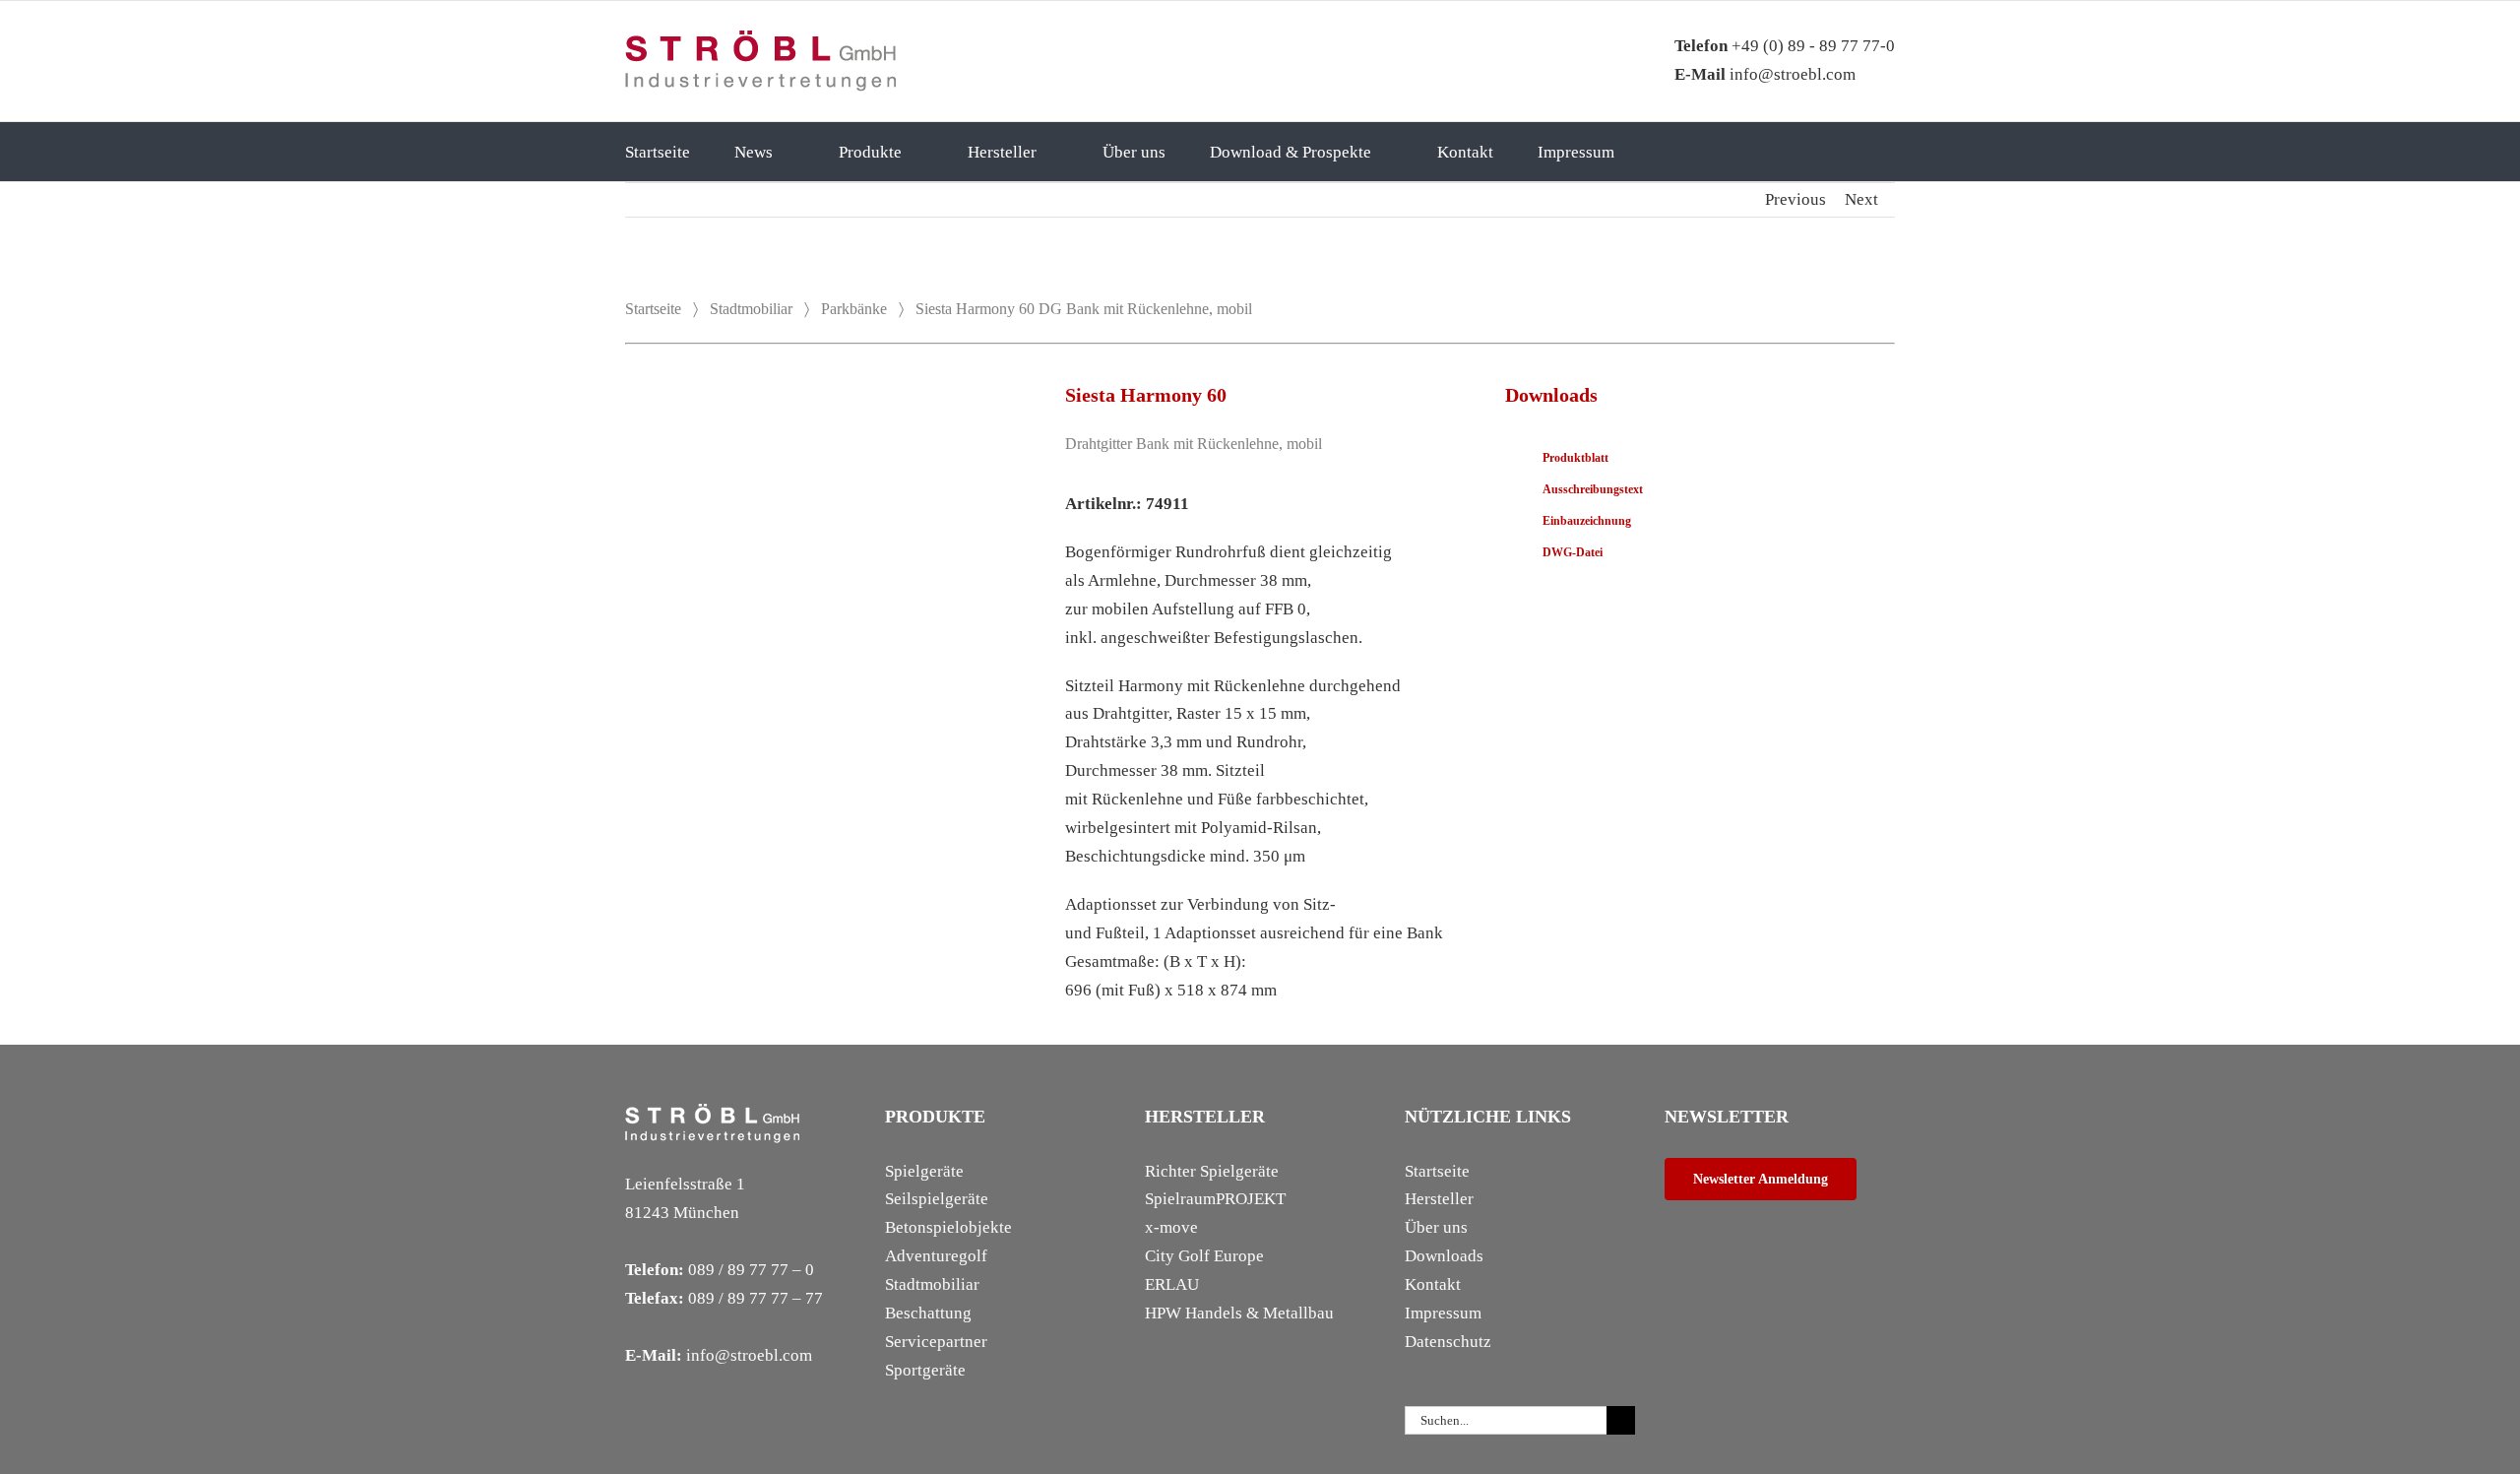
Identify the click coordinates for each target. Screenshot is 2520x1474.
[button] (1687, 152)
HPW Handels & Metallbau (1239, 1313)
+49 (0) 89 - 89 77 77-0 (1785, 46)
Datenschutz (1448, 1342)
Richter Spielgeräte (1212, 1171)
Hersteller (1439, 1199)
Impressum (1443, 1313)
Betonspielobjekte (948, 1227)
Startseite (653, 309)
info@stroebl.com (1765, 74)
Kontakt (1433, 1284)
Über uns (1436, 1227)
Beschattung (928, 1313)
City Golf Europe (1204, 1256)
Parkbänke (854, 309)
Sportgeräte (925, 1370)
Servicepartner (936, 1342)
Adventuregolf (936, 1256)
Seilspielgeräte (937, 1199)
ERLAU (1172, 1284)
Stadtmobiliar (751, 309)
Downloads (1444, 1256)
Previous (1795, 199)
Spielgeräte (924, 1171)
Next (1861, 199)
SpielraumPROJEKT (1215, 1199)
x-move (1171, 1227)
